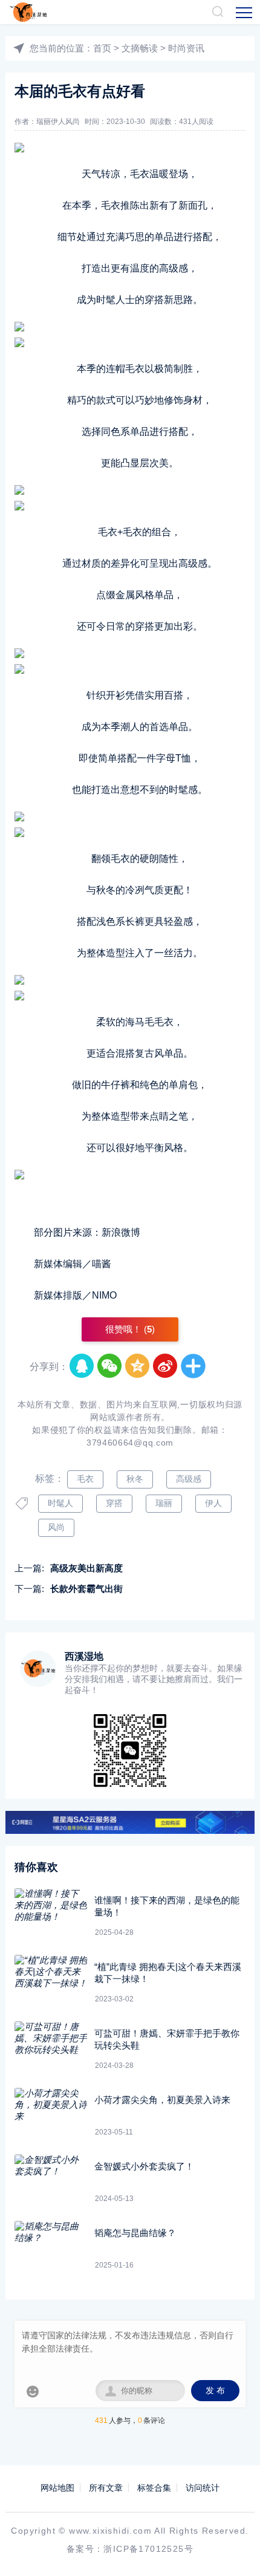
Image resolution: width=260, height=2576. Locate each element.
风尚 (56, 1527)
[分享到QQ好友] (82, 1366)
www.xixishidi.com (110, 2531)
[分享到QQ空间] (138, 1366)
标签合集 (154, 2488)
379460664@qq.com (130, 1443)
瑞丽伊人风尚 (58, 122)
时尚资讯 (186, 48)
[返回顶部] (233, 2549)
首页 (102, 48)
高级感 (189, 1479)
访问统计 (203, 2488)
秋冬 (135, 1479)
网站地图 (57, 2488)
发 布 (215, 2391)
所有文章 (106, 2488)
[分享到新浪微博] (166, 1366)
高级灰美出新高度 (86, 1568)
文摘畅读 (140, 48)
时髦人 (60, 1503)
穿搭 (114, 1503)
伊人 (213, 1503)
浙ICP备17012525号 (148, 2549)
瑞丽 (164, 1503)
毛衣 (85, 1479)
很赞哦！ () (130, 1329)
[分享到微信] (110, 1366)
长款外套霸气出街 (86, 1589)
